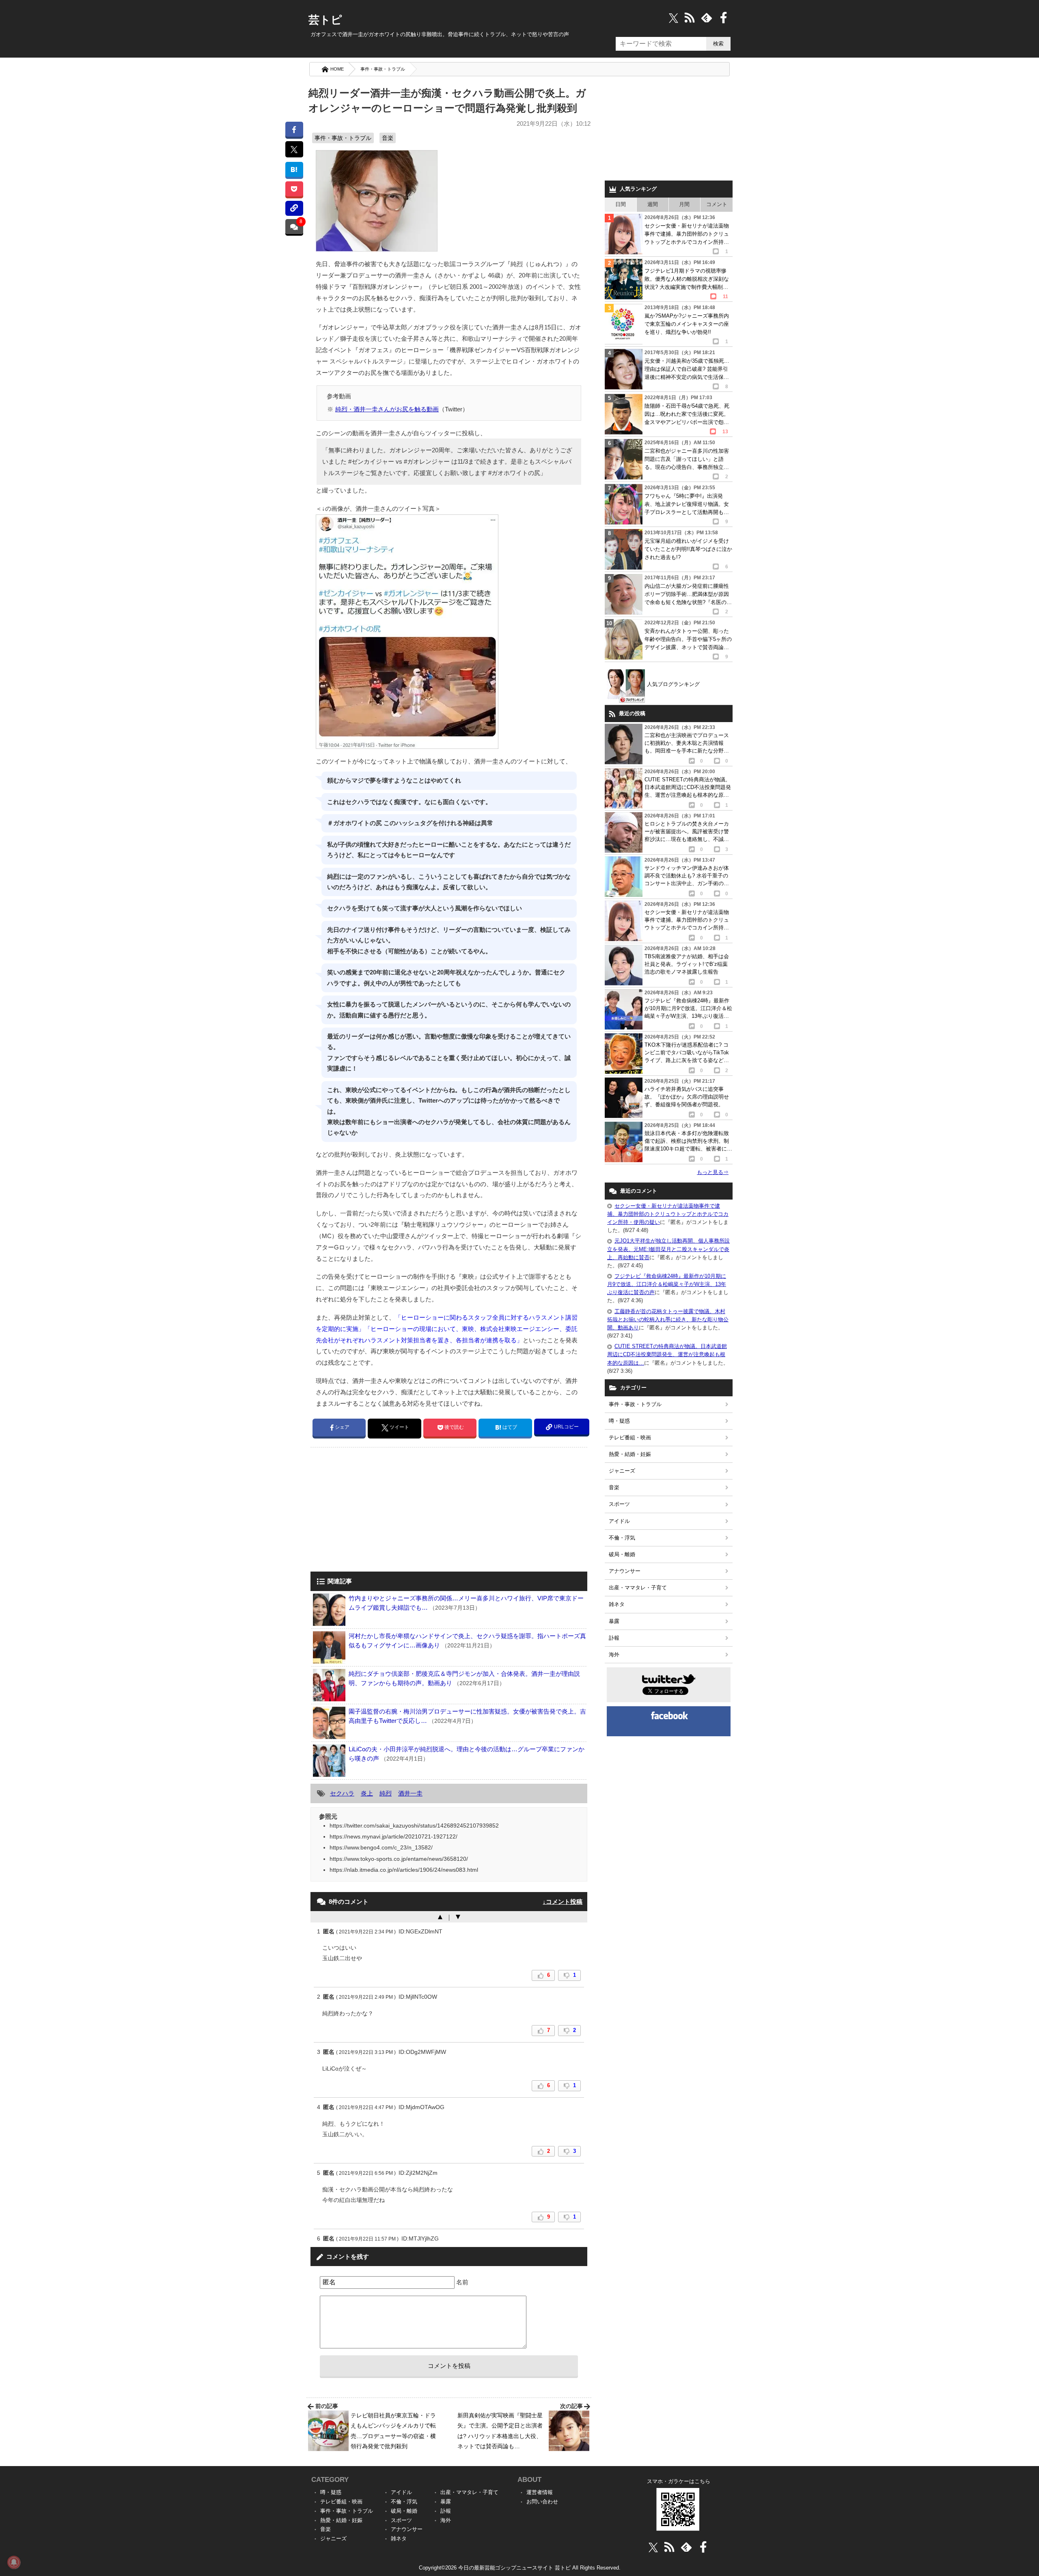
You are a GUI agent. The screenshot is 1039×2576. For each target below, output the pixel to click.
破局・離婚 (622, 1554)
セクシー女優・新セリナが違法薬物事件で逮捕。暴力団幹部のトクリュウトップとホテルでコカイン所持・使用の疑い (668, 1214)
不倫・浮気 (622, 1538)
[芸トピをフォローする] (674, 18)
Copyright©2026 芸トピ (520, 2568)
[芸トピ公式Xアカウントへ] (653, 2547)
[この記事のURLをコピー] (294, 208)
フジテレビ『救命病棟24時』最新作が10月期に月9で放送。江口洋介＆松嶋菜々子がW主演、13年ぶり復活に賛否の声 (667, 1284)
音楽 (388, 138)
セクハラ (342, 1793)
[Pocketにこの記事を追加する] (294, 189)
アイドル (619, 1521)
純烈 (386, 1793)
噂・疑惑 (619, 1421)
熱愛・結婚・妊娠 (630, 1454)
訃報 (614, 1638)
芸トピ (325, 20)
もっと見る (713, 1172)
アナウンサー (625, 1571)
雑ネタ (617, 1604)
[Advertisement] (379, 1510)
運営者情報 (540, 2492)
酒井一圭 (410, 1793)
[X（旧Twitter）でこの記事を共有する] (294, 149)
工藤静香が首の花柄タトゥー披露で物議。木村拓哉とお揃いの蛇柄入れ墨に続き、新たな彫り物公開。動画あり (668, 1319)
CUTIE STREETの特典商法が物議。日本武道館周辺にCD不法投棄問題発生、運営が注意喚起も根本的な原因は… (667, 1354)
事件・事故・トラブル (383, 69)
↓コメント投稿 (563, 1902)
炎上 (367, 1793)
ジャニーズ (622, 1471)
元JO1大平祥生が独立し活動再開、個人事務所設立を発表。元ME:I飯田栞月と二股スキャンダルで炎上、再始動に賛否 (668, 1249)
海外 (614, 1655)
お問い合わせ (542, 2502)
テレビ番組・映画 (630, 1437)
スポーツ (619, 1504)
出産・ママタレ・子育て (638, 1588)
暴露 (614, 1621)
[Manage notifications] (14, 2562)
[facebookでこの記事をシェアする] (294, 129)
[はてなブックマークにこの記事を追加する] (294, 169)
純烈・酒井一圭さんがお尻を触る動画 (387, 409)
